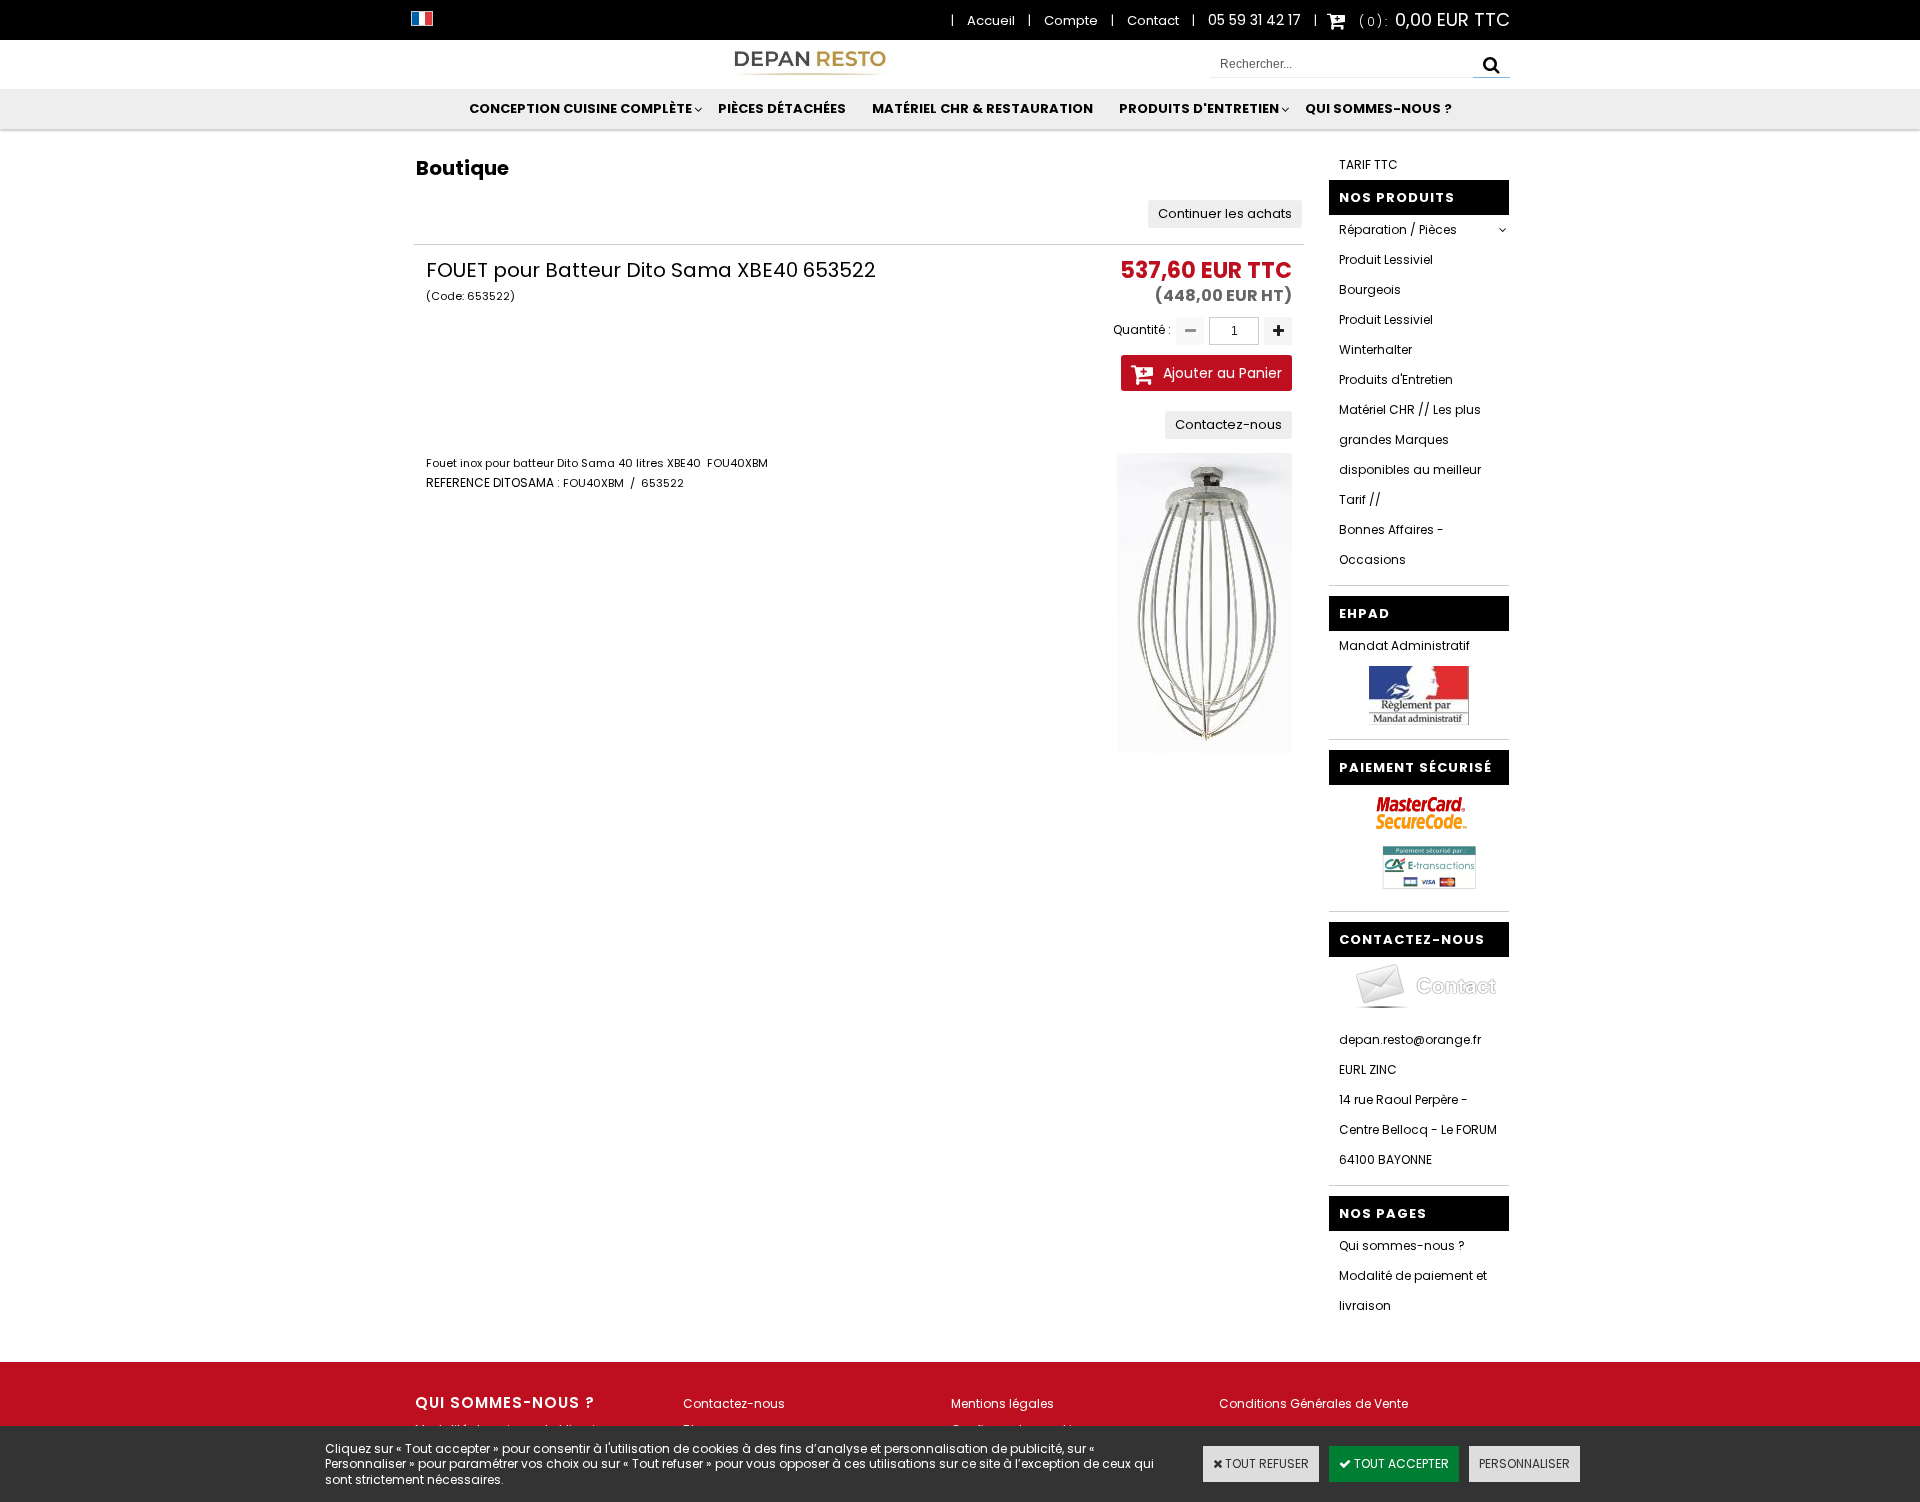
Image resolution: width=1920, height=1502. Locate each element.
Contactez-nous (734, 1403)
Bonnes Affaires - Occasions (1391, 544)
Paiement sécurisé (1415, 767)
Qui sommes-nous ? (1378, 108)
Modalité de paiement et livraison (1413, 1290)
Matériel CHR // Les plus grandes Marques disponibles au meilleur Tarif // (1410, 454)
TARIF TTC (1368, 164)
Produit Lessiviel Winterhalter (1386, 334)
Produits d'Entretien (1199, 108)
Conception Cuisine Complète (580, 108)
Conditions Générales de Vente (1313, 1403)
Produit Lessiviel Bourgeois (1386, 274)
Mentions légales (1002, 1403)
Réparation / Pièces (1398, 229)
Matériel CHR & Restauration (982, 108)
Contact (1153, 20)
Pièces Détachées (782, 108)
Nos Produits (1397, 197)
